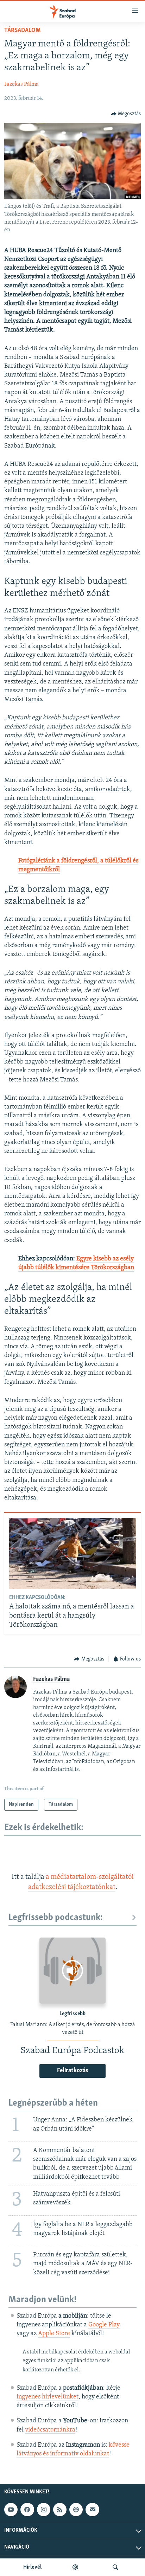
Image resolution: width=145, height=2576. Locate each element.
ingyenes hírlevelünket (48, 2397)
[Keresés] (115, 2567)
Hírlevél (32, 2567)
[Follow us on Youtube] (11, 2510)
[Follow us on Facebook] (27, 2510)
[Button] (126, 114)
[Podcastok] (75, 2567)
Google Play (104, 2325)
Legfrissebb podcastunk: (56, 1918)
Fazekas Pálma (21, 84)
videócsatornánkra (50, 2430)
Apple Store (54, 2334)
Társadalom (22, 31)
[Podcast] (76, 2510)
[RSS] (60, 2510)
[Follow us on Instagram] (44, 2510)
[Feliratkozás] (92, 2510)
